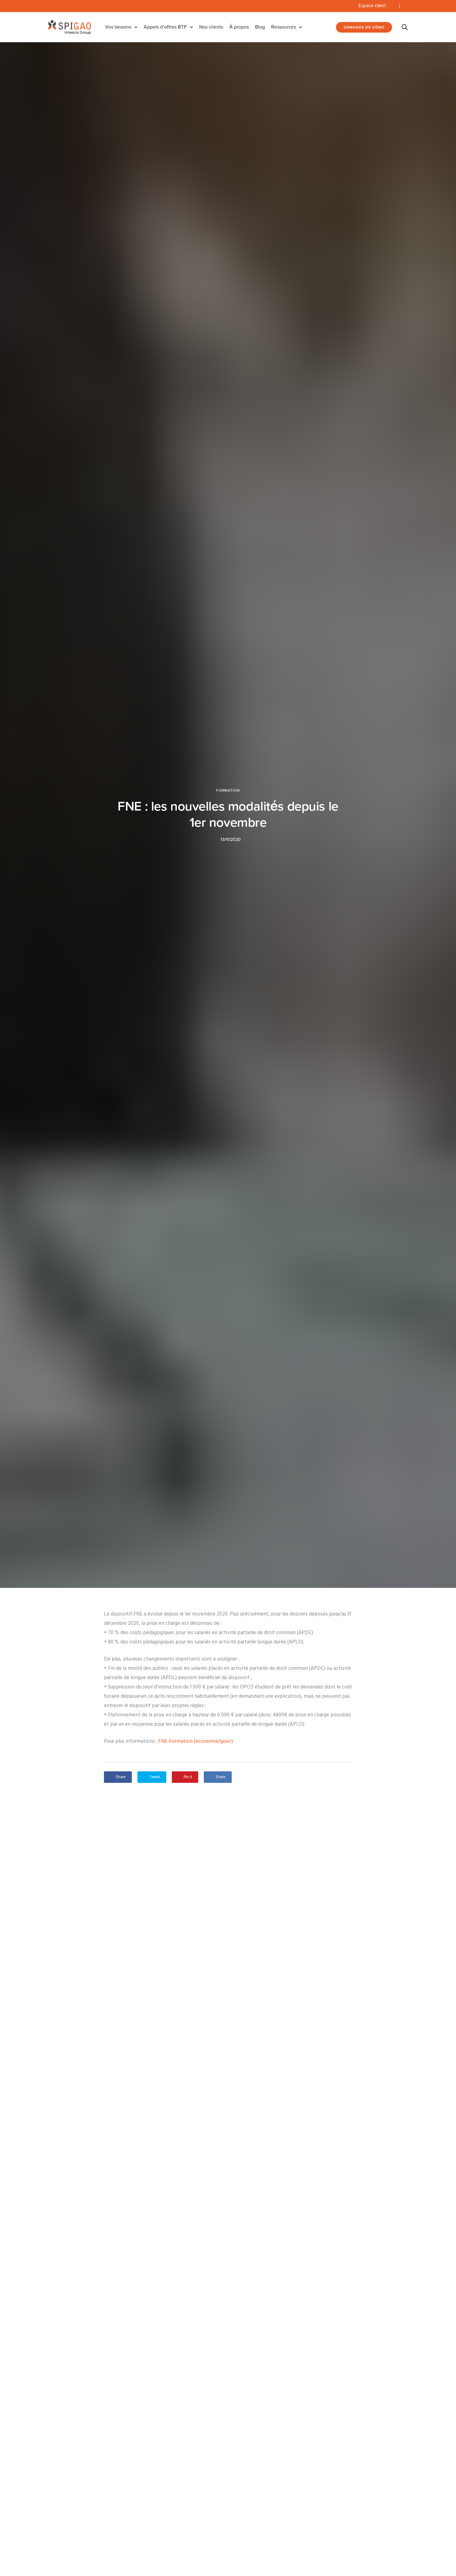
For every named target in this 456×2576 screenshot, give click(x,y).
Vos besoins (118, 27)
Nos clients (211, 27)
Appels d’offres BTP (165, 27)
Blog (260, 27)
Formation (228, 790)
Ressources (284, 27)
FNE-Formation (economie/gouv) (196, 1741)
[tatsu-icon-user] (392, 6)
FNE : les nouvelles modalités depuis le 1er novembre (228, 814)
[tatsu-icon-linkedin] (406, 6)
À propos (239, 27)
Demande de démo (364, 27)
